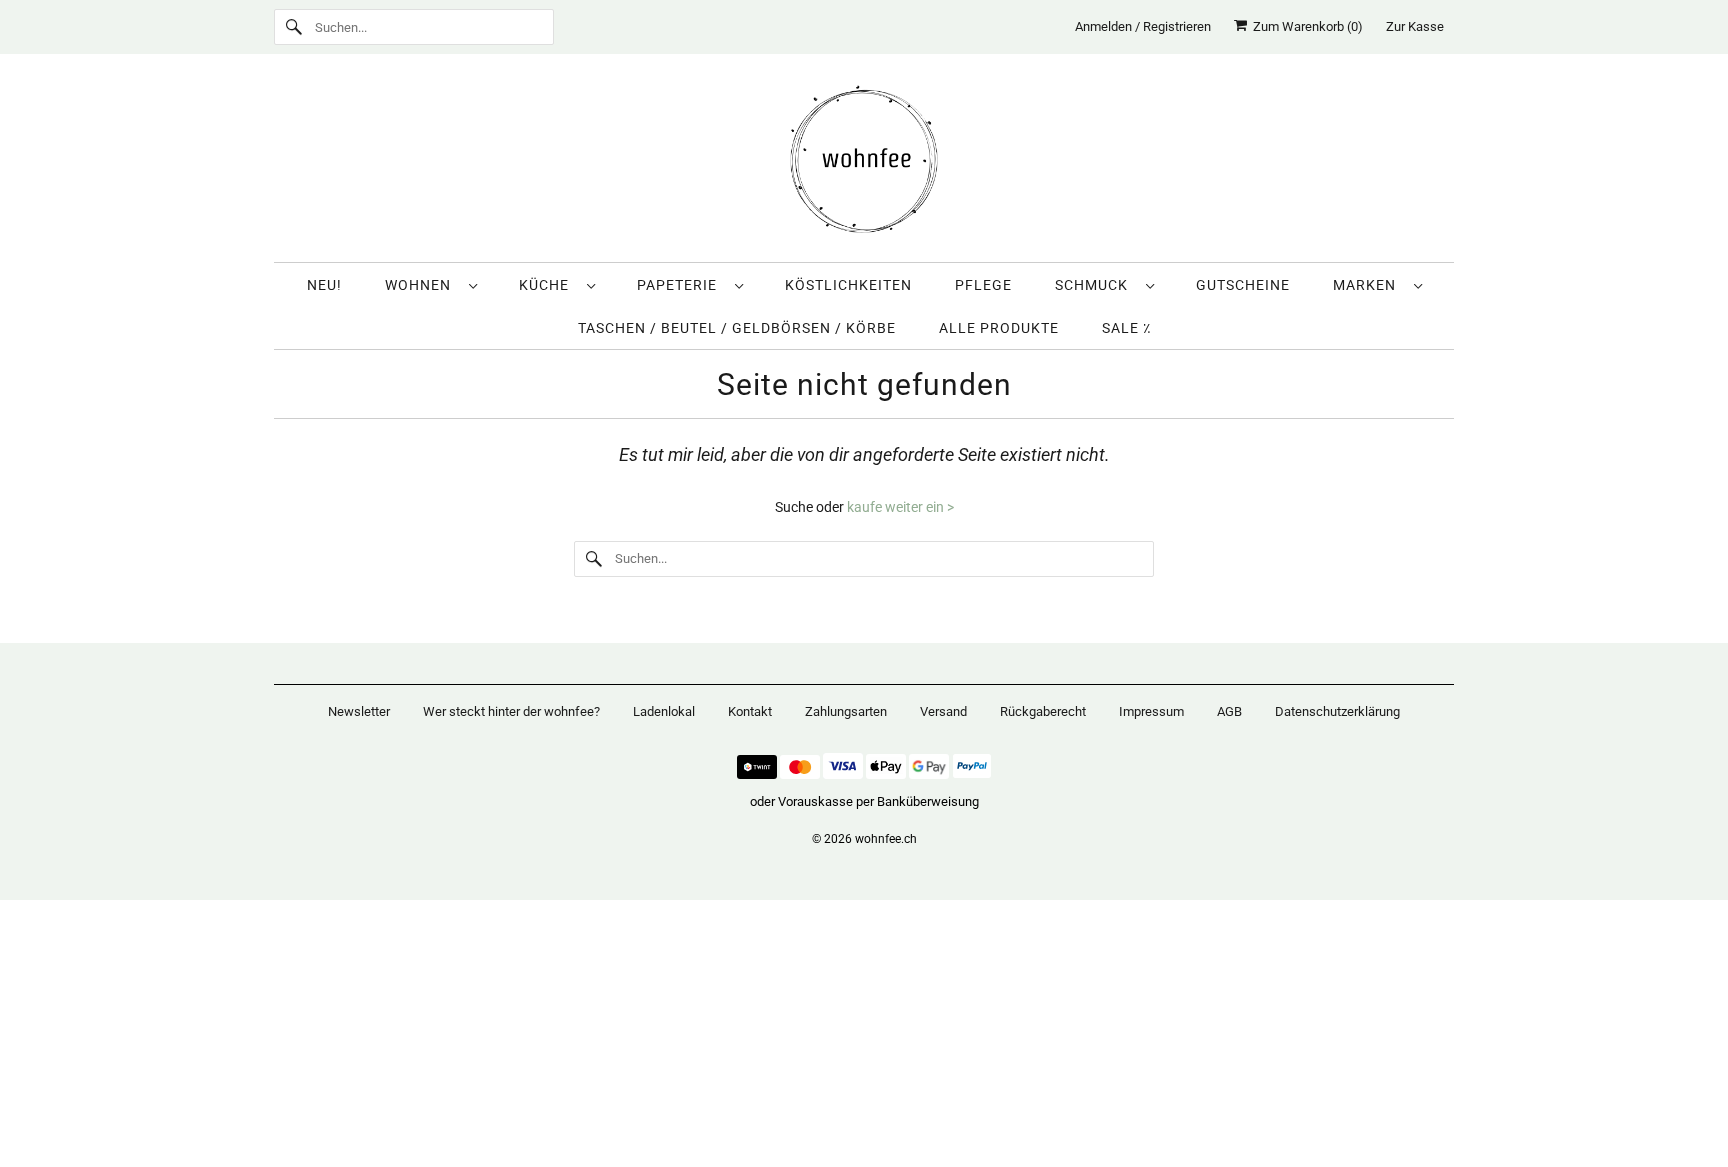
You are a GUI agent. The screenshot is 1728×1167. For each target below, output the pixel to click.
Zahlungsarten (846, 711)
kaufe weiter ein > (900, 507)
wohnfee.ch (886, 839)
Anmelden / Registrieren (1143, 26)
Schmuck (1095, 285)
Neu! (324, 285)
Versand (943, 711)
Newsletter (359, 711)
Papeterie (681, 285)
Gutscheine (1243, 285)
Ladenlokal (664, 711)
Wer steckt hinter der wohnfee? (511, 711)
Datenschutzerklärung (1337, 711)
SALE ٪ (1126, 328)
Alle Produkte (999, 328)
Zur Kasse (1415, 26)
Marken (1368, 285)
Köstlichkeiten (848, 285)
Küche (548, 285)
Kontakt (750, 711)
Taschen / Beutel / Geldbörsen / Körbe (737, 328)
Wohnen (422, 285)
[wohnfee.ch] (864, 163)
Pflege (983, 285)
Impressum (1151, 711)
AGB (1229, 711)
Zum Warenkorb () (1305, 26)
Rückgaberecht (1043, 711)
